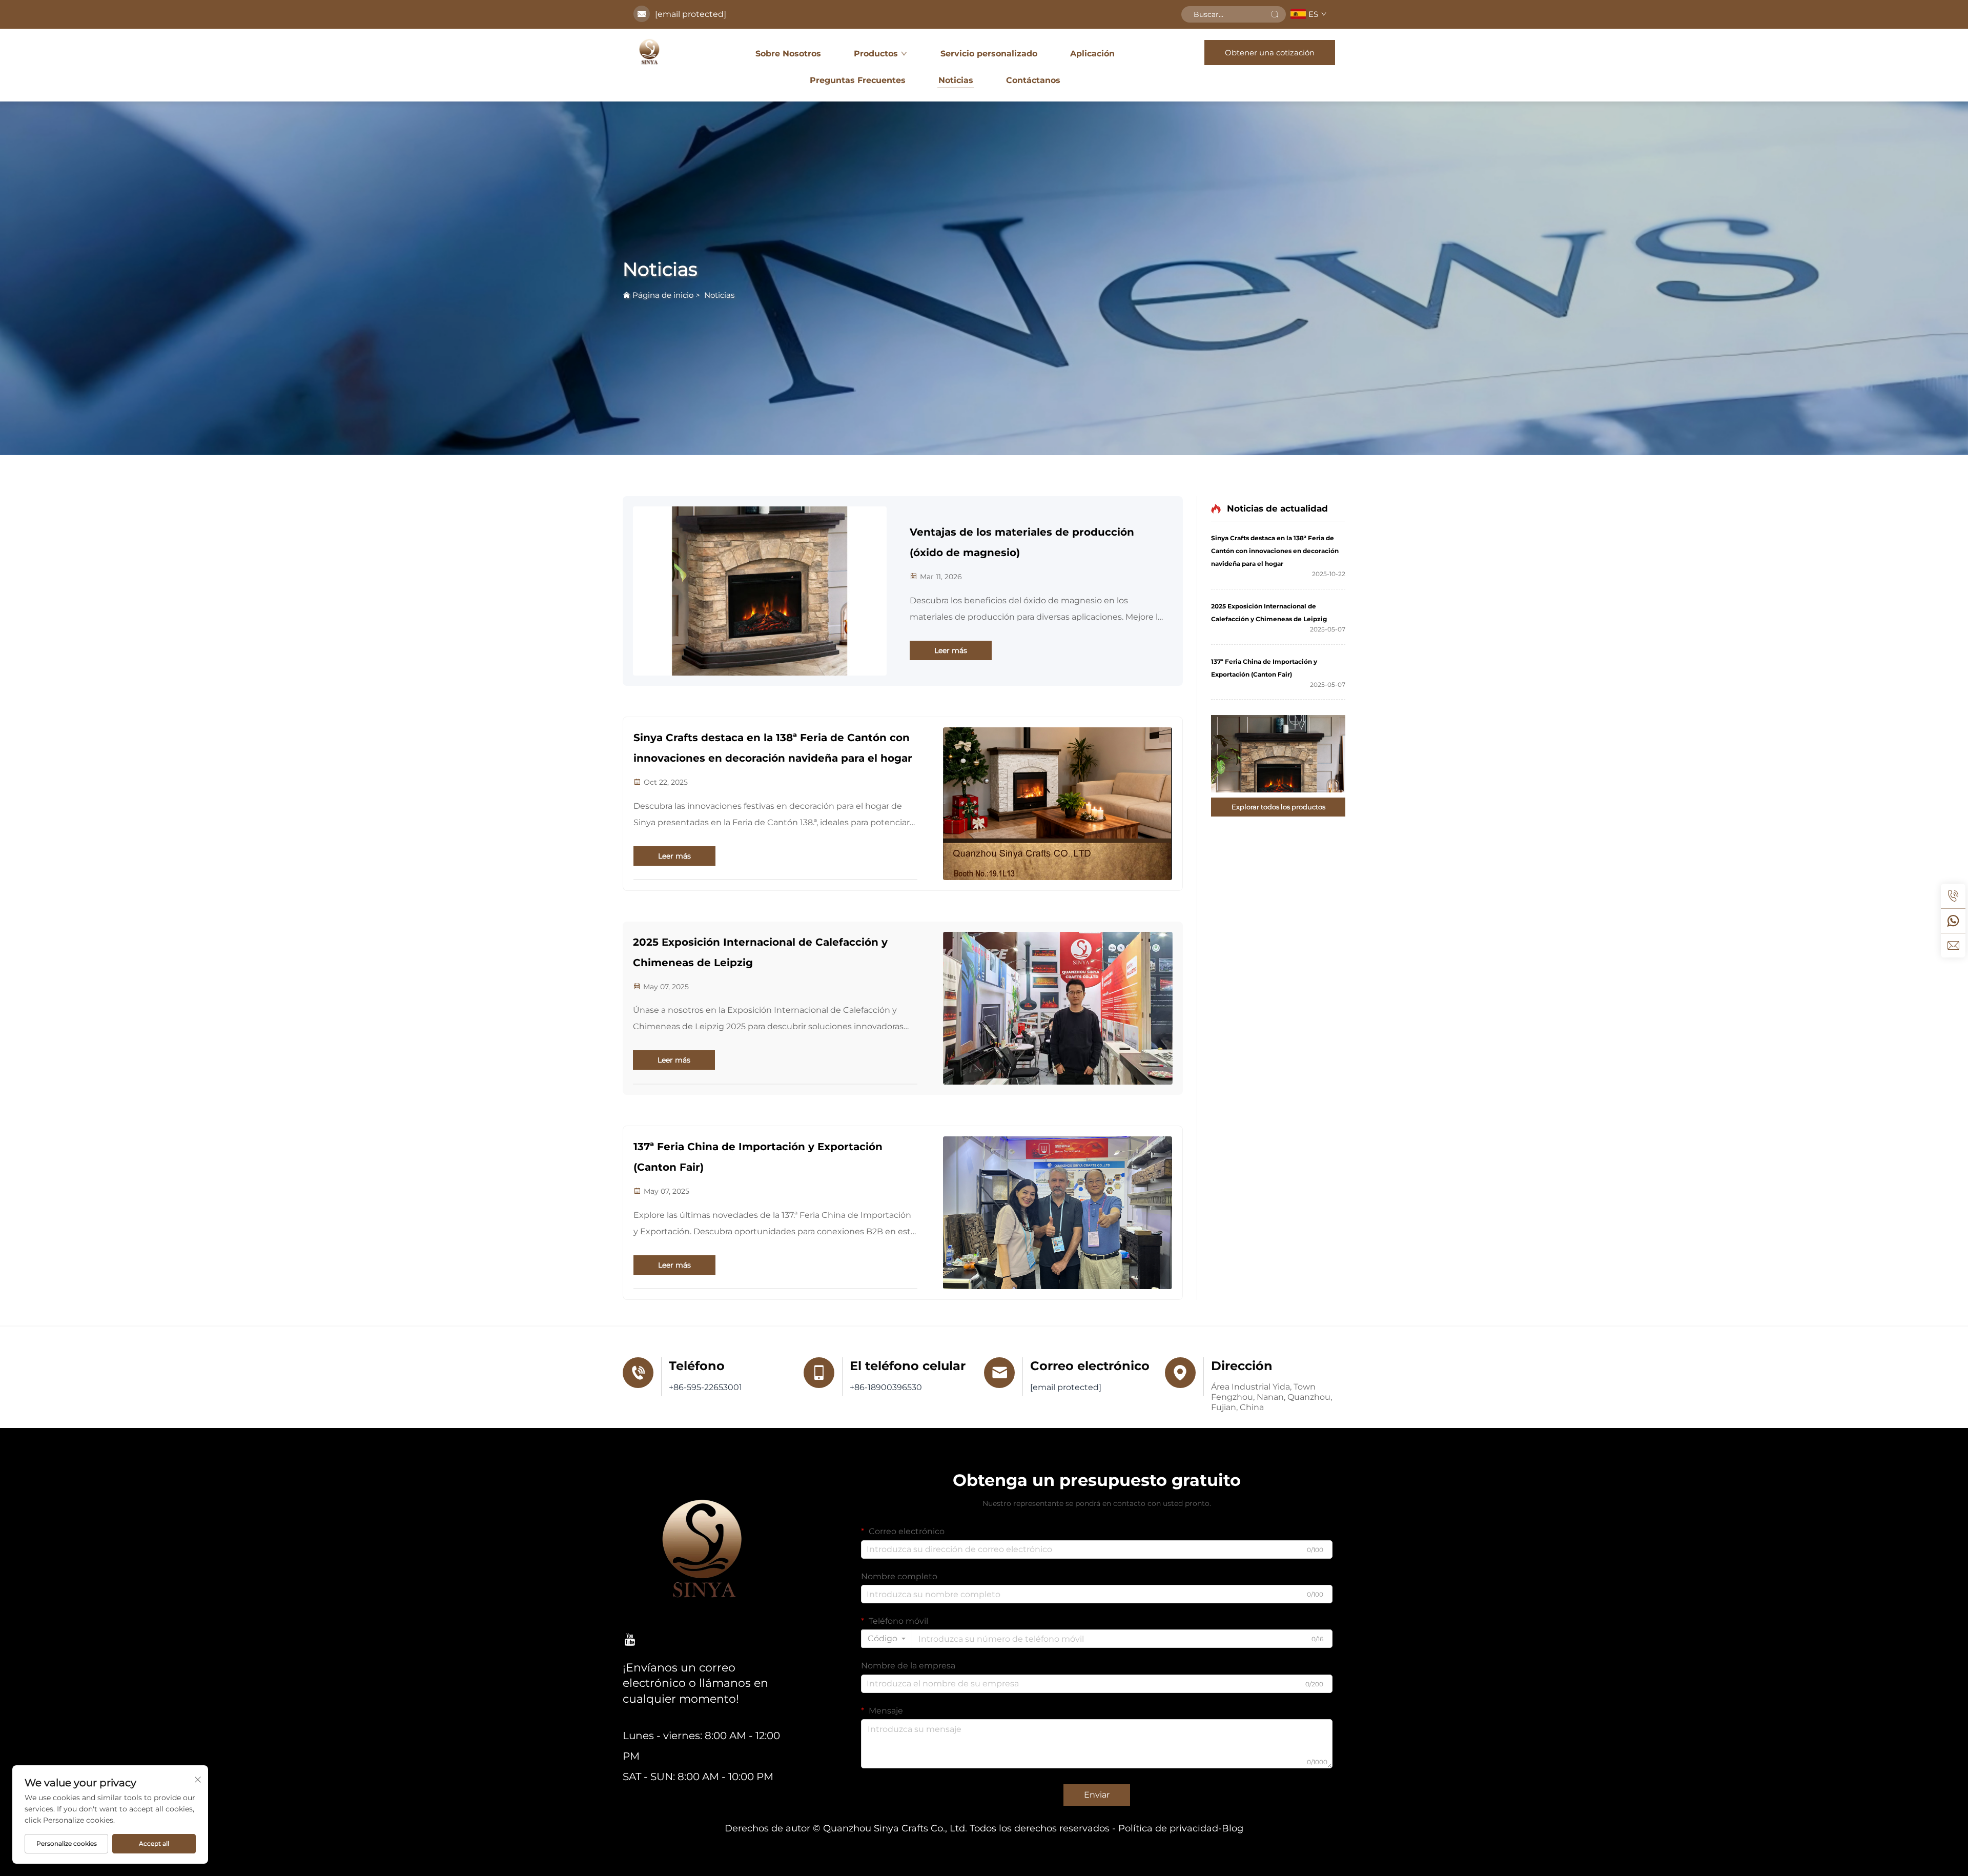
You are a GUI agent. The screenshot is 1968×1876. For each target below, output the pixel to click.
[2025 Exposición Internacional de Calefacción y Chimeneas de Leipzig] (1058, 1008)
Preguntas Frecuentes (858, 80)
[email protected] (691, 14)
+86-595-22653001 (705, 1387)
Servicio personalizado (989, 54)
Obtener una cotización (1270, 53)
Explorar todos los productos (1278, 807)
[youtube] (630, 1639)
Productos (876, 54)
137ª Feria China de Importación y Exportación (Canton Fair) (758, 1157)
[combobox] (887, 1639)
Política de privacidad (1168, 1828)
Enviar (1097, 1795)
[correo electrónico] (1953, 945)
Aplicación (1092, 54)
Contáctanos (1033, 80)
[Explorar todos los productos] (1278, 754)
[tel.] (1953, 896)
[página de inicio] (649, 52)
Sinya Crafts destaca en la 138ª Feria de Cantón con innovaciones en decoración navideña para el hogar (773, 748)
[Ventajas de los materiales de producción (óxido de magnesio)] (760, 591)
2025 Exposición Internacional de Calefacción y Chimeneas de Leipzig (760, 952)
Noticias (956, 80)
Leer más (951, 650)
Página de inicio (663, 295)
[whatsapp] (1953, 921)
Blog (1233, 1828)
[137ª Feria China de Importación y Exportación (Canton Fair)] (1058, 1213)
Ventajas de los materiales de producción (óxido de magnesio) (1022, 542)
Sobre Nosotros (788, 54)
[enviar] (1275, 14)
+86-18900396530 (886, 1387)
